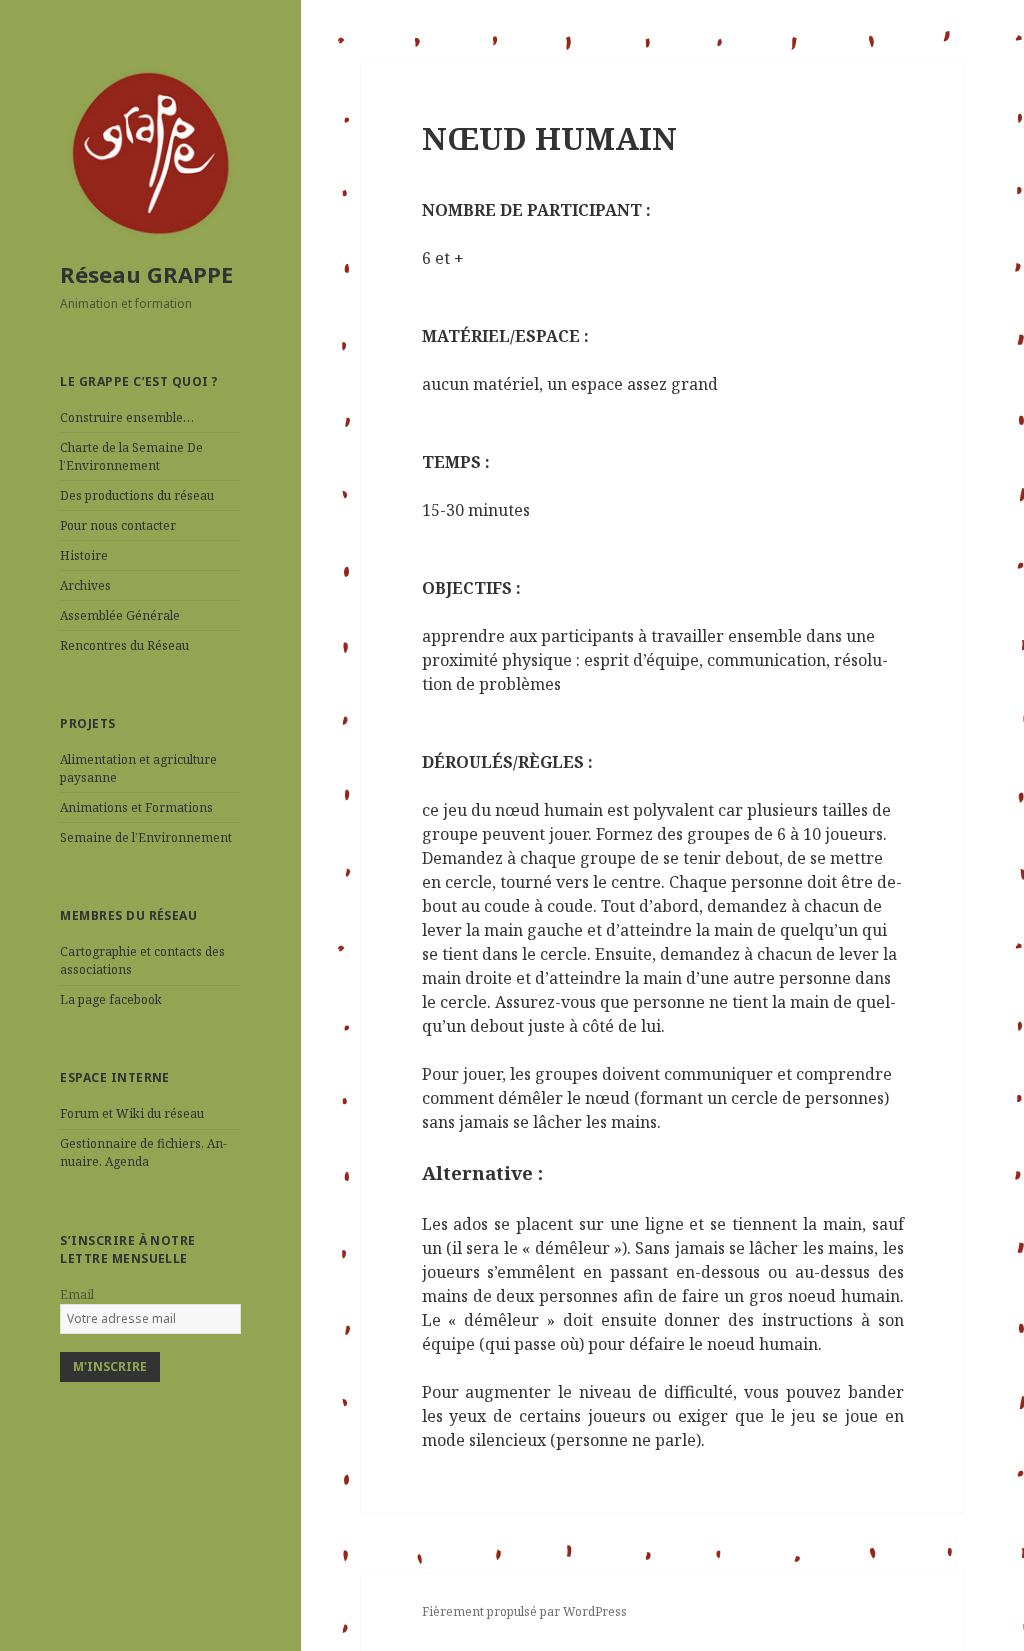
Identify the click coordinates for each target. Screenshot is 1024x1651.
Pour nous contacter (118, 525)
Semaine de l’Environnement (146, 837)
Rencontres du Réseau (124, 645)
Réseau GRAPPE (146, 274)
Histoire (84, 555)
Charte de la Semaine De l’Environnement (131, 456)
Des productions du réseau (137, 495)
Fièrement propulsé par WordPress (524, 1611)
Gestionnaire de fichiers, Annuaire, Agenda (143, 1152)
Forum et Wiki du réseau (132, 1113)
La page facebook (111, 999)
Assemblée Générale (120, 615)
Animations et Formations (136, 807)
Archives (85, 585)
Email (77, 1294)
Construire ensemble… (127, 417)
